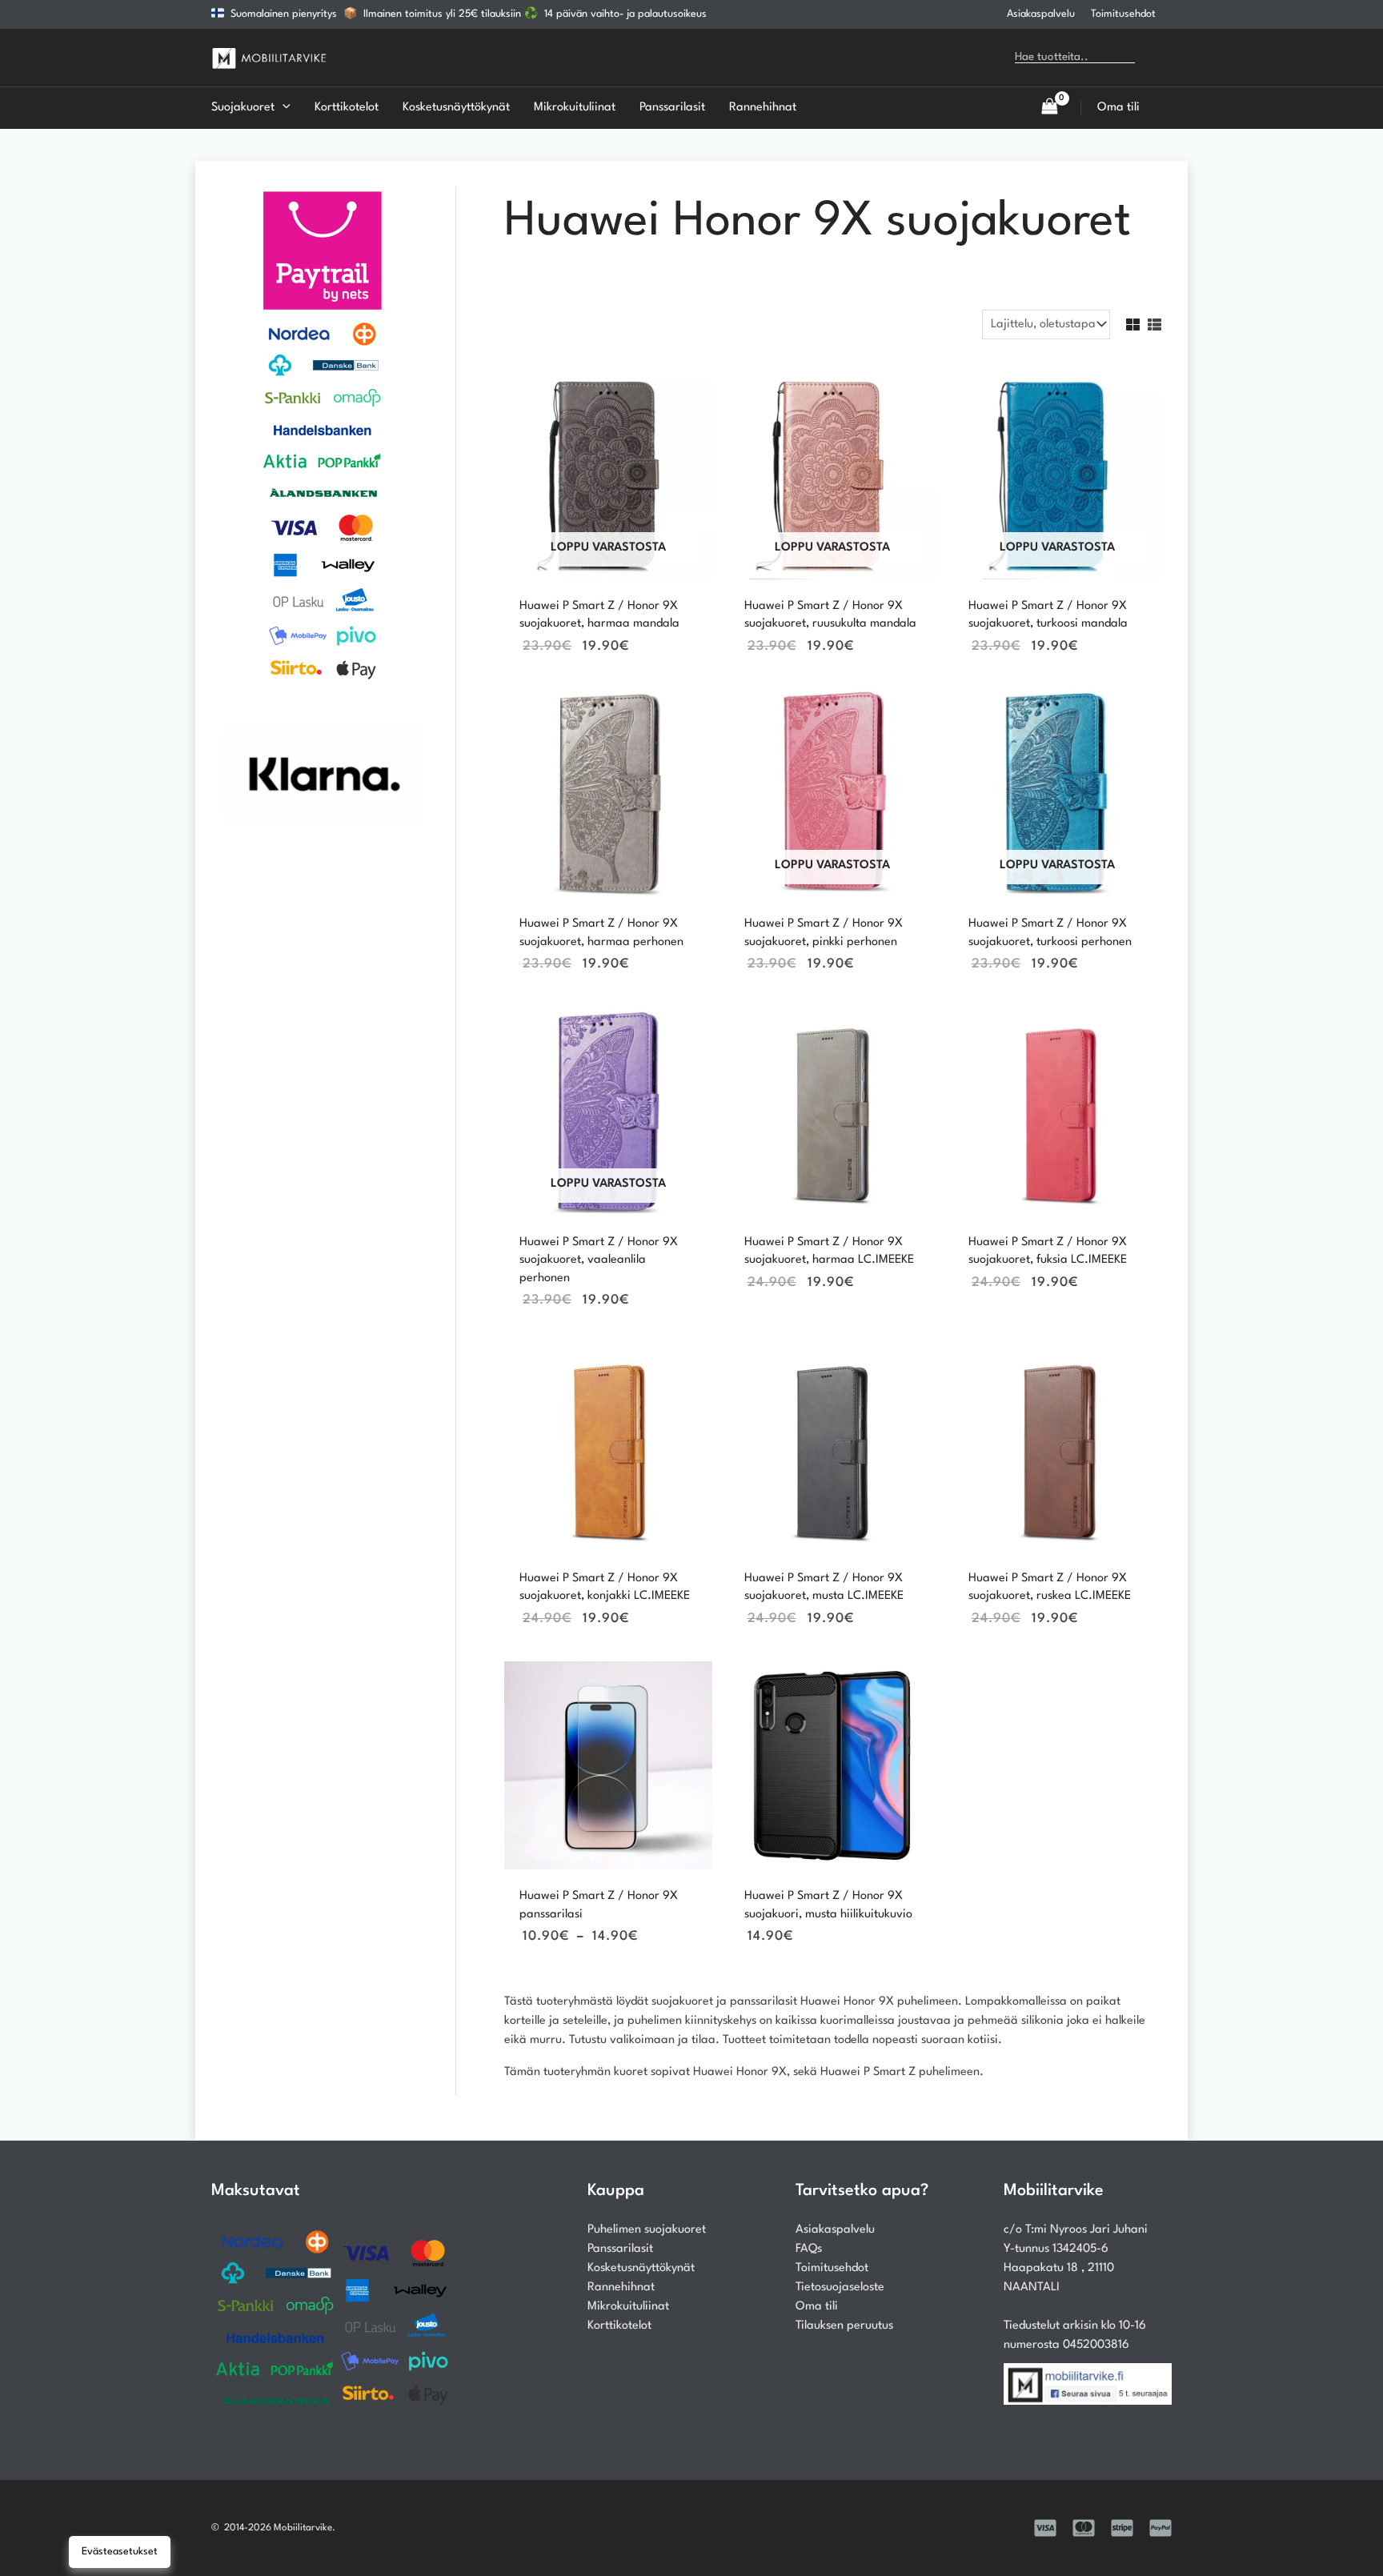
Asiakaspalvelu (1041, 14)
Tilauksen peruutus (844, 2326)
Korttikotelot (619, 2326)
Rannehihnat (621, 2288)
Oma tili (817, 2307)
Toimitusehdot (1123, 14)
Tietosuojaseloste (840, 2288)
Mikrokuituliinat (628, 2307)
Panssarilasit (620, 2249)
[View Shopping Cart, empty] (1049, 108)
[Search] (1159, 58)
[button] (283, 108)
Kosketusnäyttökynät (641, 2268)
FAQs (809, 2249)
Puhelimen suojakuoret (647, 2230)
